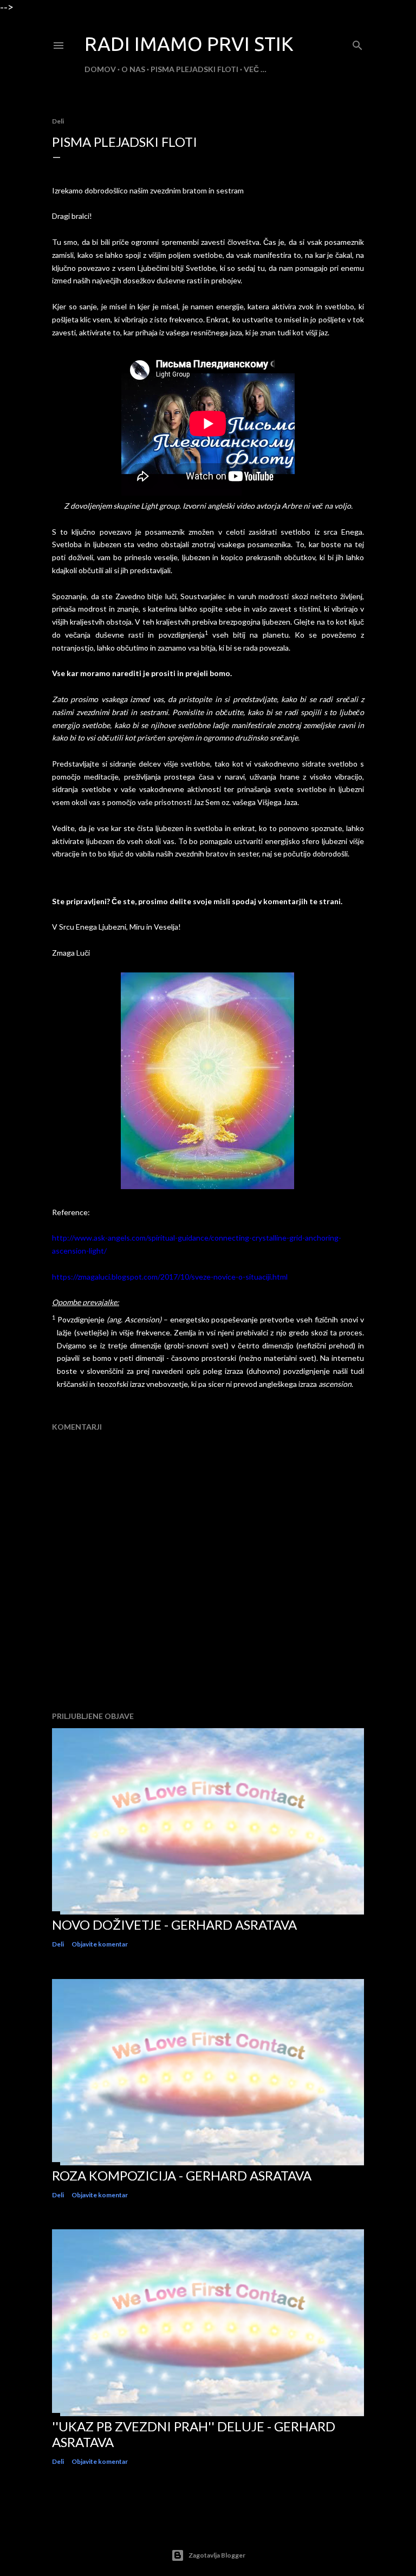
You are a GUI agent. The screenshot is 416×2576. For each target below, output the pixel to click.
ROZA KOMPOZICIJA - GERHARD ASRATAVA (182, 2175)
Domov (100, 69)
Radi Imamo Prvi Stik (189, 44)
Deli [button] (58, 121)
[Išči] (357, 43)
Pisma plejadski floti (194, 69)
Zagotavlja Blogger (217, 2555)
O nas (133, 69)
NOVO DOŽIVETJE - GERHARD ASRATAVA (174, 1925)
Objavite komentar (100, 1944)
